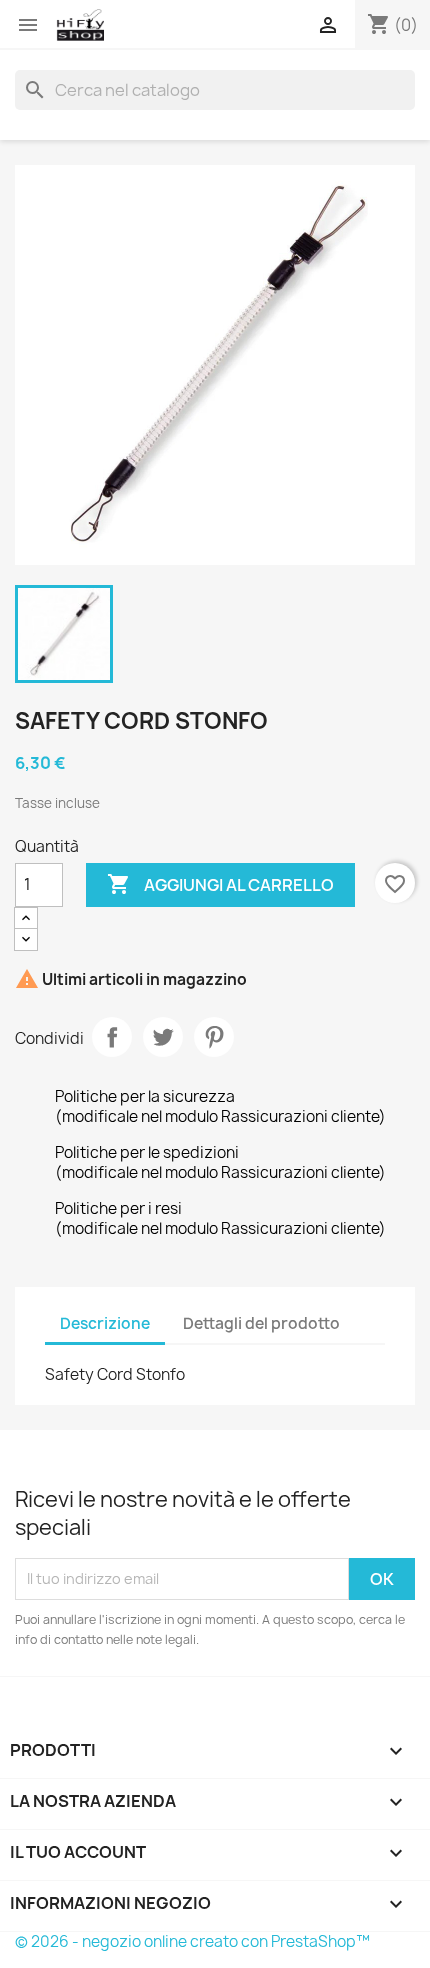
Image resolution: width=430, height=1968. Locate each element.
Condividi (112, 1037)
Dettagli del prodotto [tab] (261, 1323)
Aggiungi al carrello (220, 884)
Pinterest (214, 1037)
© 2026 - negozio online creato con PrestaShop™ (192, 1941)
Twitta (163, 1037)
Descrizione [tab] (105, 1323)
